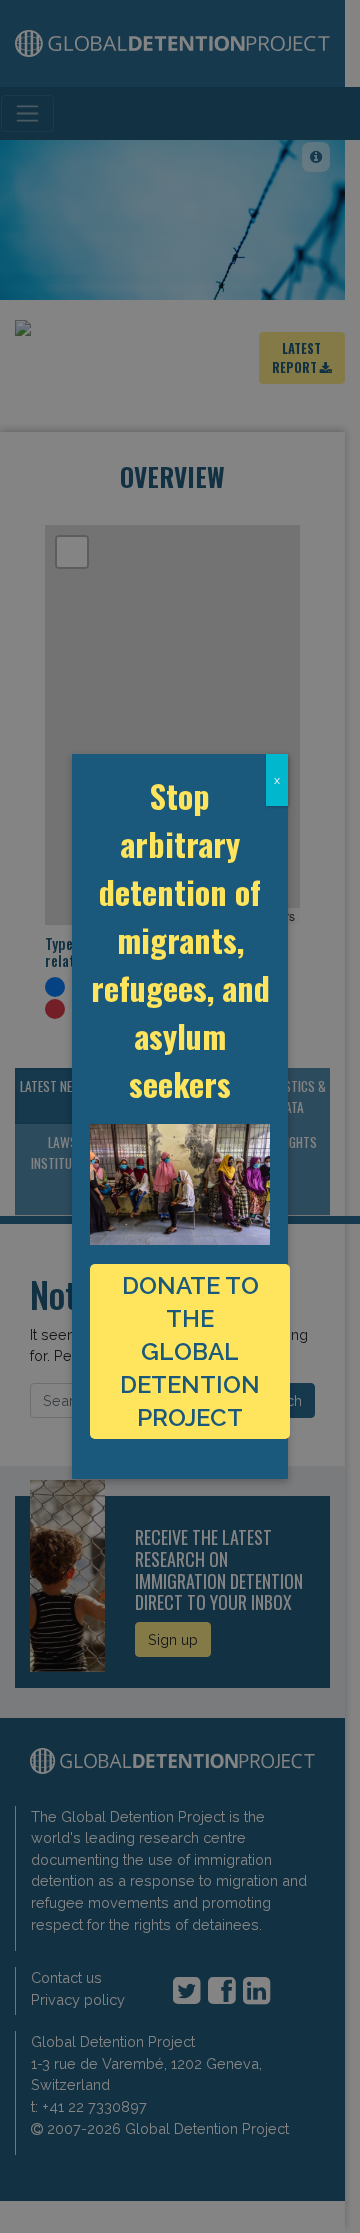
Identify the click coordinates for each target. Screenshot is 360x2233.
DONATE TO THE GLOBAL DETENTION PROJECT (190, 1351)
